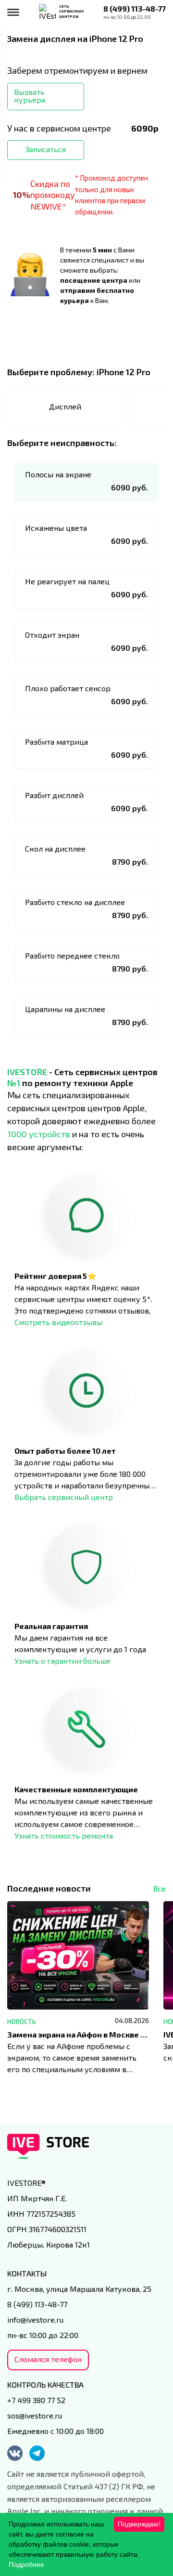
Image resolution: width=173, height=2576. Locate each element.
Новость (22, 2021)
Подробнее (26, 2564)
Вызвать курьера (30, 96)
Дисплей (65, 406)
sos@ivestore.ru (35, 2415)
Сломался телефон (48, 2359)
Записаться (46, 149)
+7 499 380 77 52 (36, 2400)
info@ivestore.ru (35, 2320)
